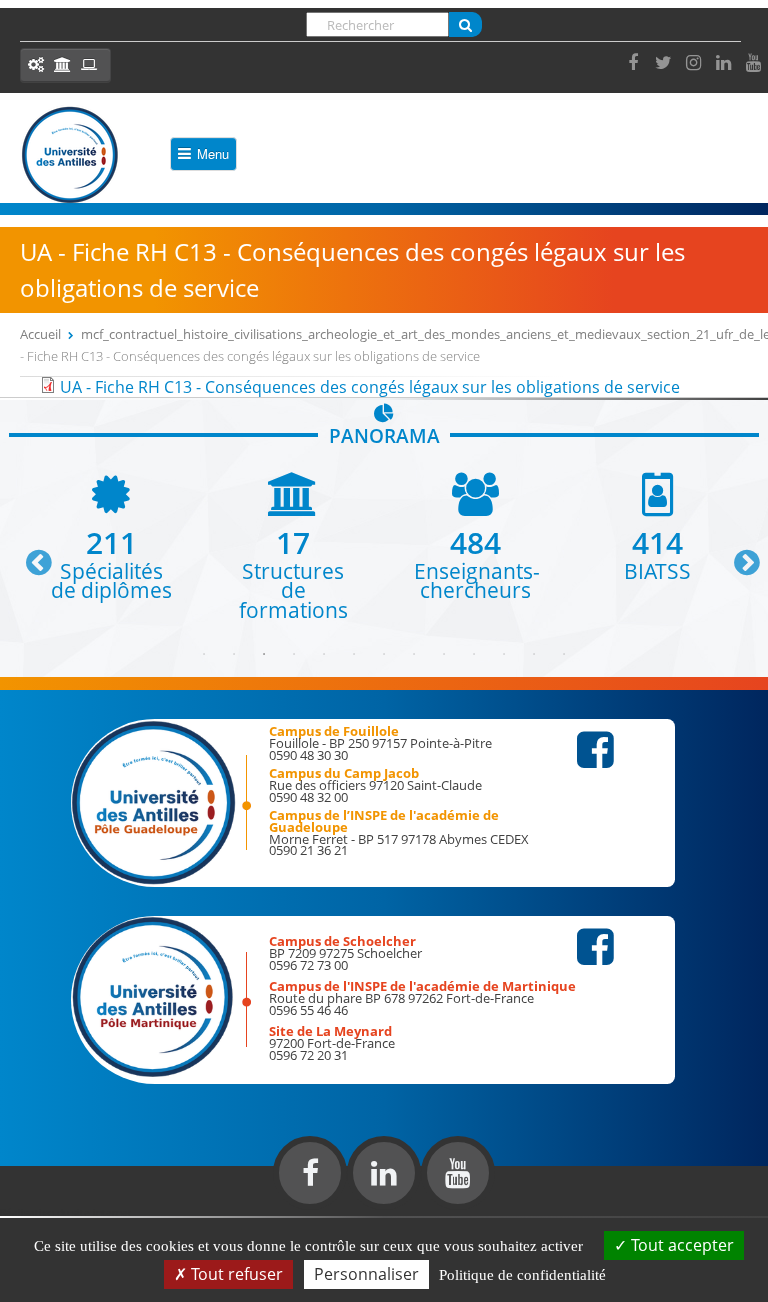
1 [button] (204, 654)
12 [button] (534, 654)
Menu (213, 153)
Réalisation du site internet (66, 1212)
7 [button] (384, 654)
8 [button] (414, 654)
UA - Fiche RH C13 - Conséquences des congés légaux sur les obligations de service (370, 387)
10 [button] (474, 654)
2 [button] (234, 654)
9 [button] (444, 654)
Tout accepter (680, 1245)
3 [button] (264, 654)
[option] (111, 536)
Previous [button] (30, 555)
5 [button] (324, 654)
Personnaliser (366, 1274)
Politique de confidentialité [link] (522, 1275)
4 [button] (294, 654)
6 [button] (354, 654)
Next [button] (738, 555)
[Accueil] (70, 155)
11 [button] (504, 654)
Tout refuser (235, 1274)
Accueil (40, 334)
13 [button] (564, 654)
